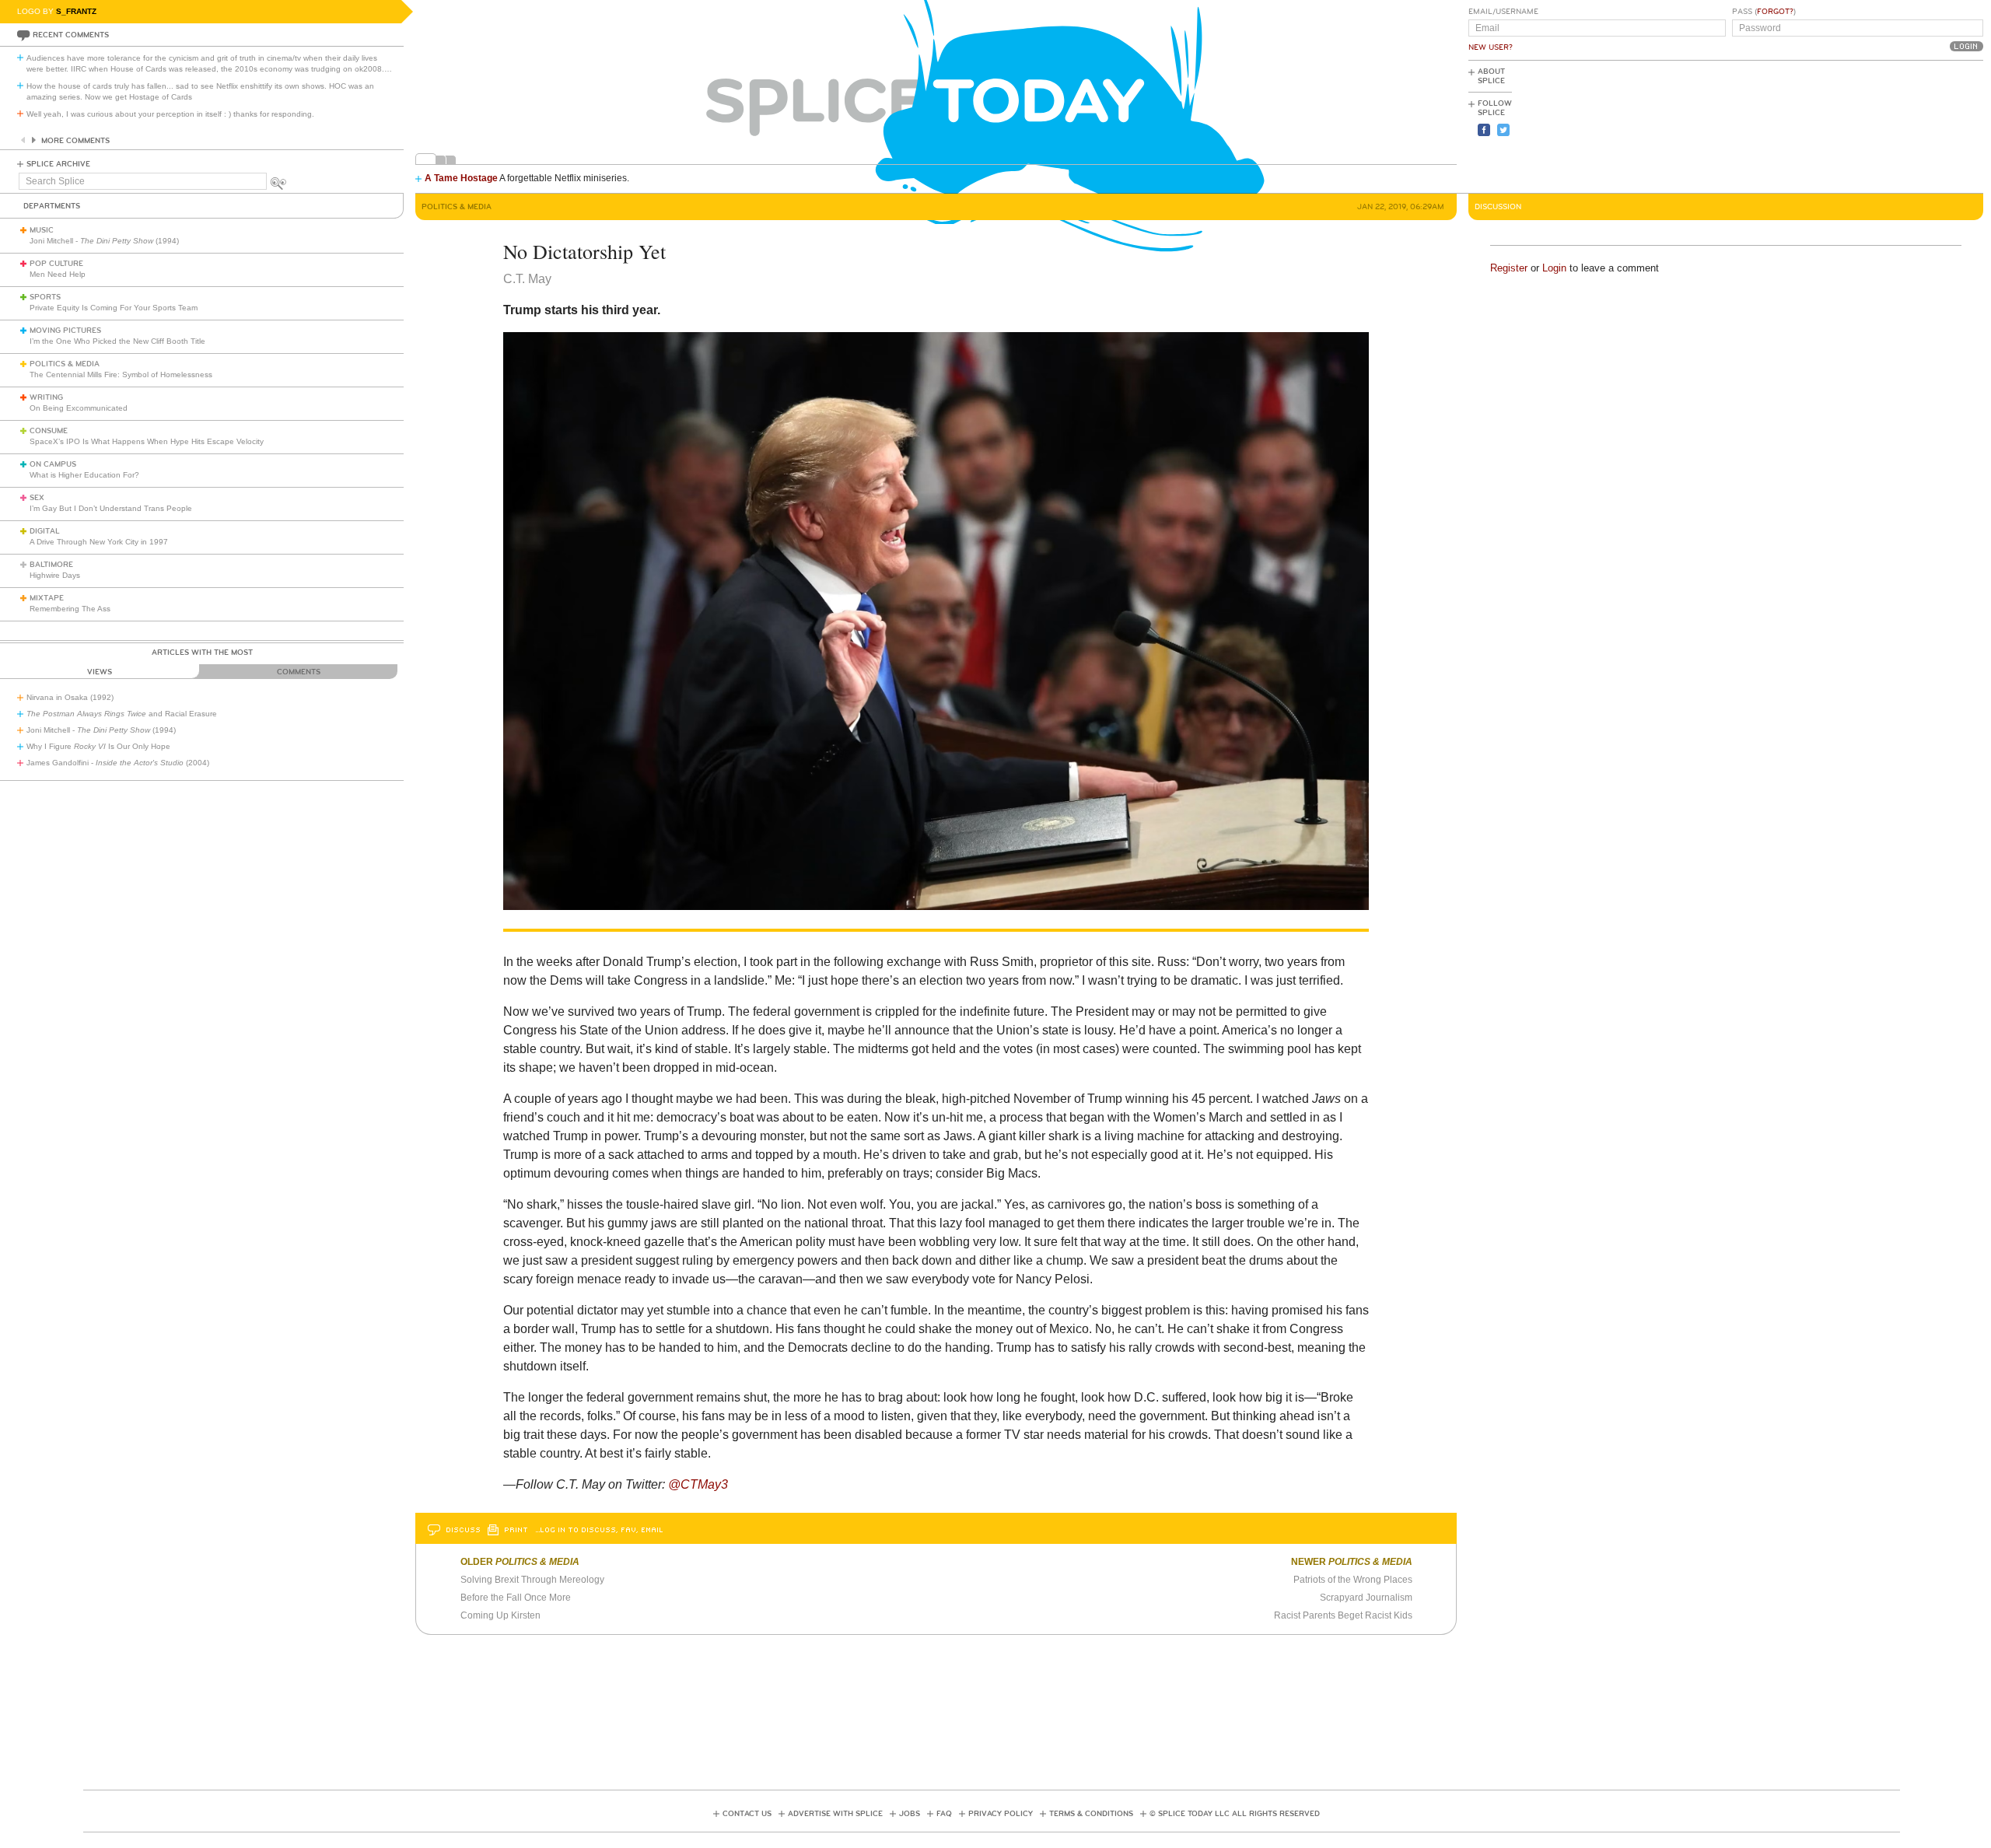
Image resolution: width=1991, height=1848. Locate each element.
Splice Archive (58, 164)
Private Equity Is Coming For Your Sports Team (114, 308)
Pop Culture (56, 264)
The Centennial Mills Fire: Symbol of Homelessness (121, 374)
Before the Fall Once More (516, 1598)
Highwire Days (55, 575)
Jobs (910, 1814)
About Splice (1491, 76)
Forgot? (1775, 12)
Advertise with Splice (835, 1814)
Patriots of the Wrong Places (1353, 1580)
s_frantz (76, 11)
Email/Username (1503, 12)
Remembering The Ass (70, 609)
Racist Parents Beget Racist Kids (1343, 1615)
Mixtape (47, 598)
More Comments (75, 141)
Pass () (1764, 12)
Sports (45, 297)
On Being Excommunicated (79, 408)
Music (42, 230)
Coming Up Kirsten (500, 1615)
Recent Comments (71, 35)
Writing (46, 397)
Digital (45, 531)
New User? (1491, 47)
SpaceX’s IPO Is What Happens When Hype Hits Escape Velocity (147, 441)
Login (1554, 268)
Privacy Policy (1001, 1814)
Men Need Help (58, 274)
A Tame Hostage (461, 178)
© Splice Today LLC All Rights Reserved (1235, 1814)
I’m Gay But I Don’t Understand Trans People (111, 508)
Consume (49, 431)
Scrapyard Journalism (1366, 1598)
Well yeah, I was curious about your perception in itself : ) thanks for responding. (170, 114)
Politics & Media (65, 364)
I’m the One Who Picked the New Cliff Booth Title (117, 341)
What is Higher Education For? (84, 475)
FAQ (944, 1814)
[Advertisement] (1913, 125)
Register (1509, 268)
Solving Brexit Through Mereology (532, 1580)
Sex (37, 498)
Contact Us (747, 1814)
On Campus (53, 464)
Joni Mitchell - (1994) (104, 241)
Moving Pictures (65, 331)
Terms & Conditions (1091, 1814)
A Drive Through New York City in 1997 (99, 542)
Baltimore (51, 565)
